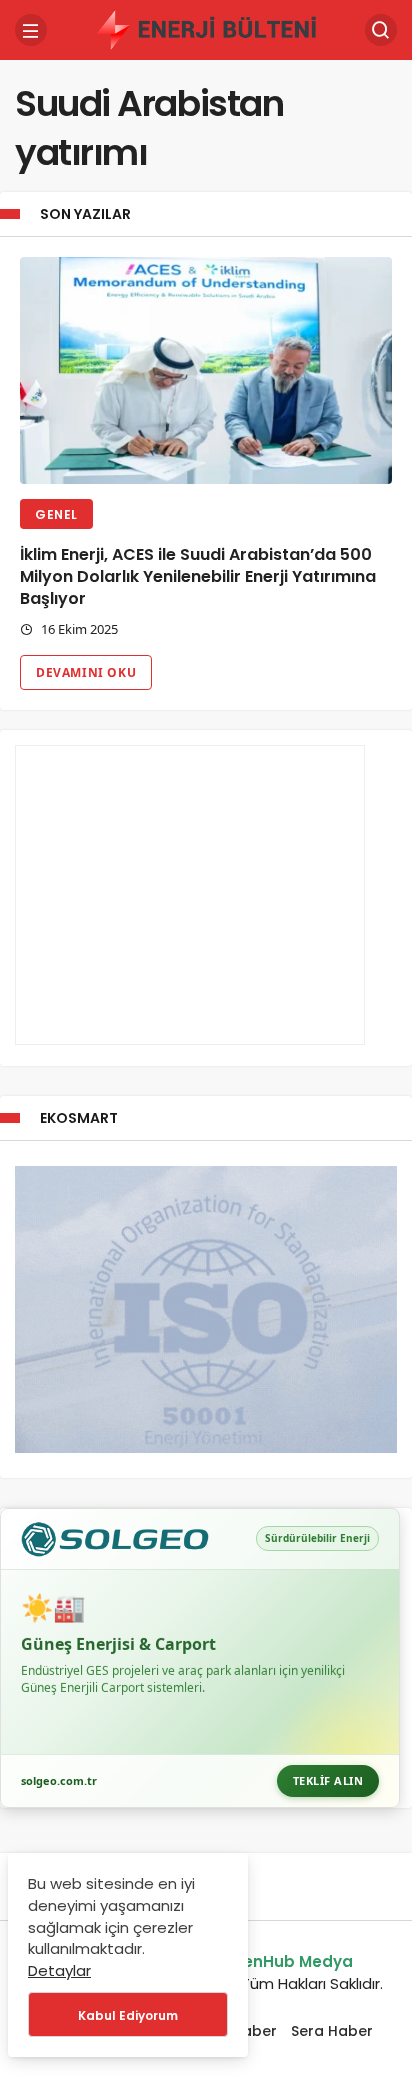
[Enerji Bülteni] (206, 28)
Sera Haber (332, 2031)
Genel (56, 514)
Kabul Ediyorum (128, 2015)
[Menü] (31, 30)
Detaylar (59, 1970)
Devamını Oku (86, 672)
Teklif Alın (328, 1780)
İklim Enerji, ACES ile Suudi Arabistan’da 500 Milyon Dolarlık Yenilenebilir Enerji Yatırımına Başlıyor (198, 576)
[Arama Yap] (381, 30)
